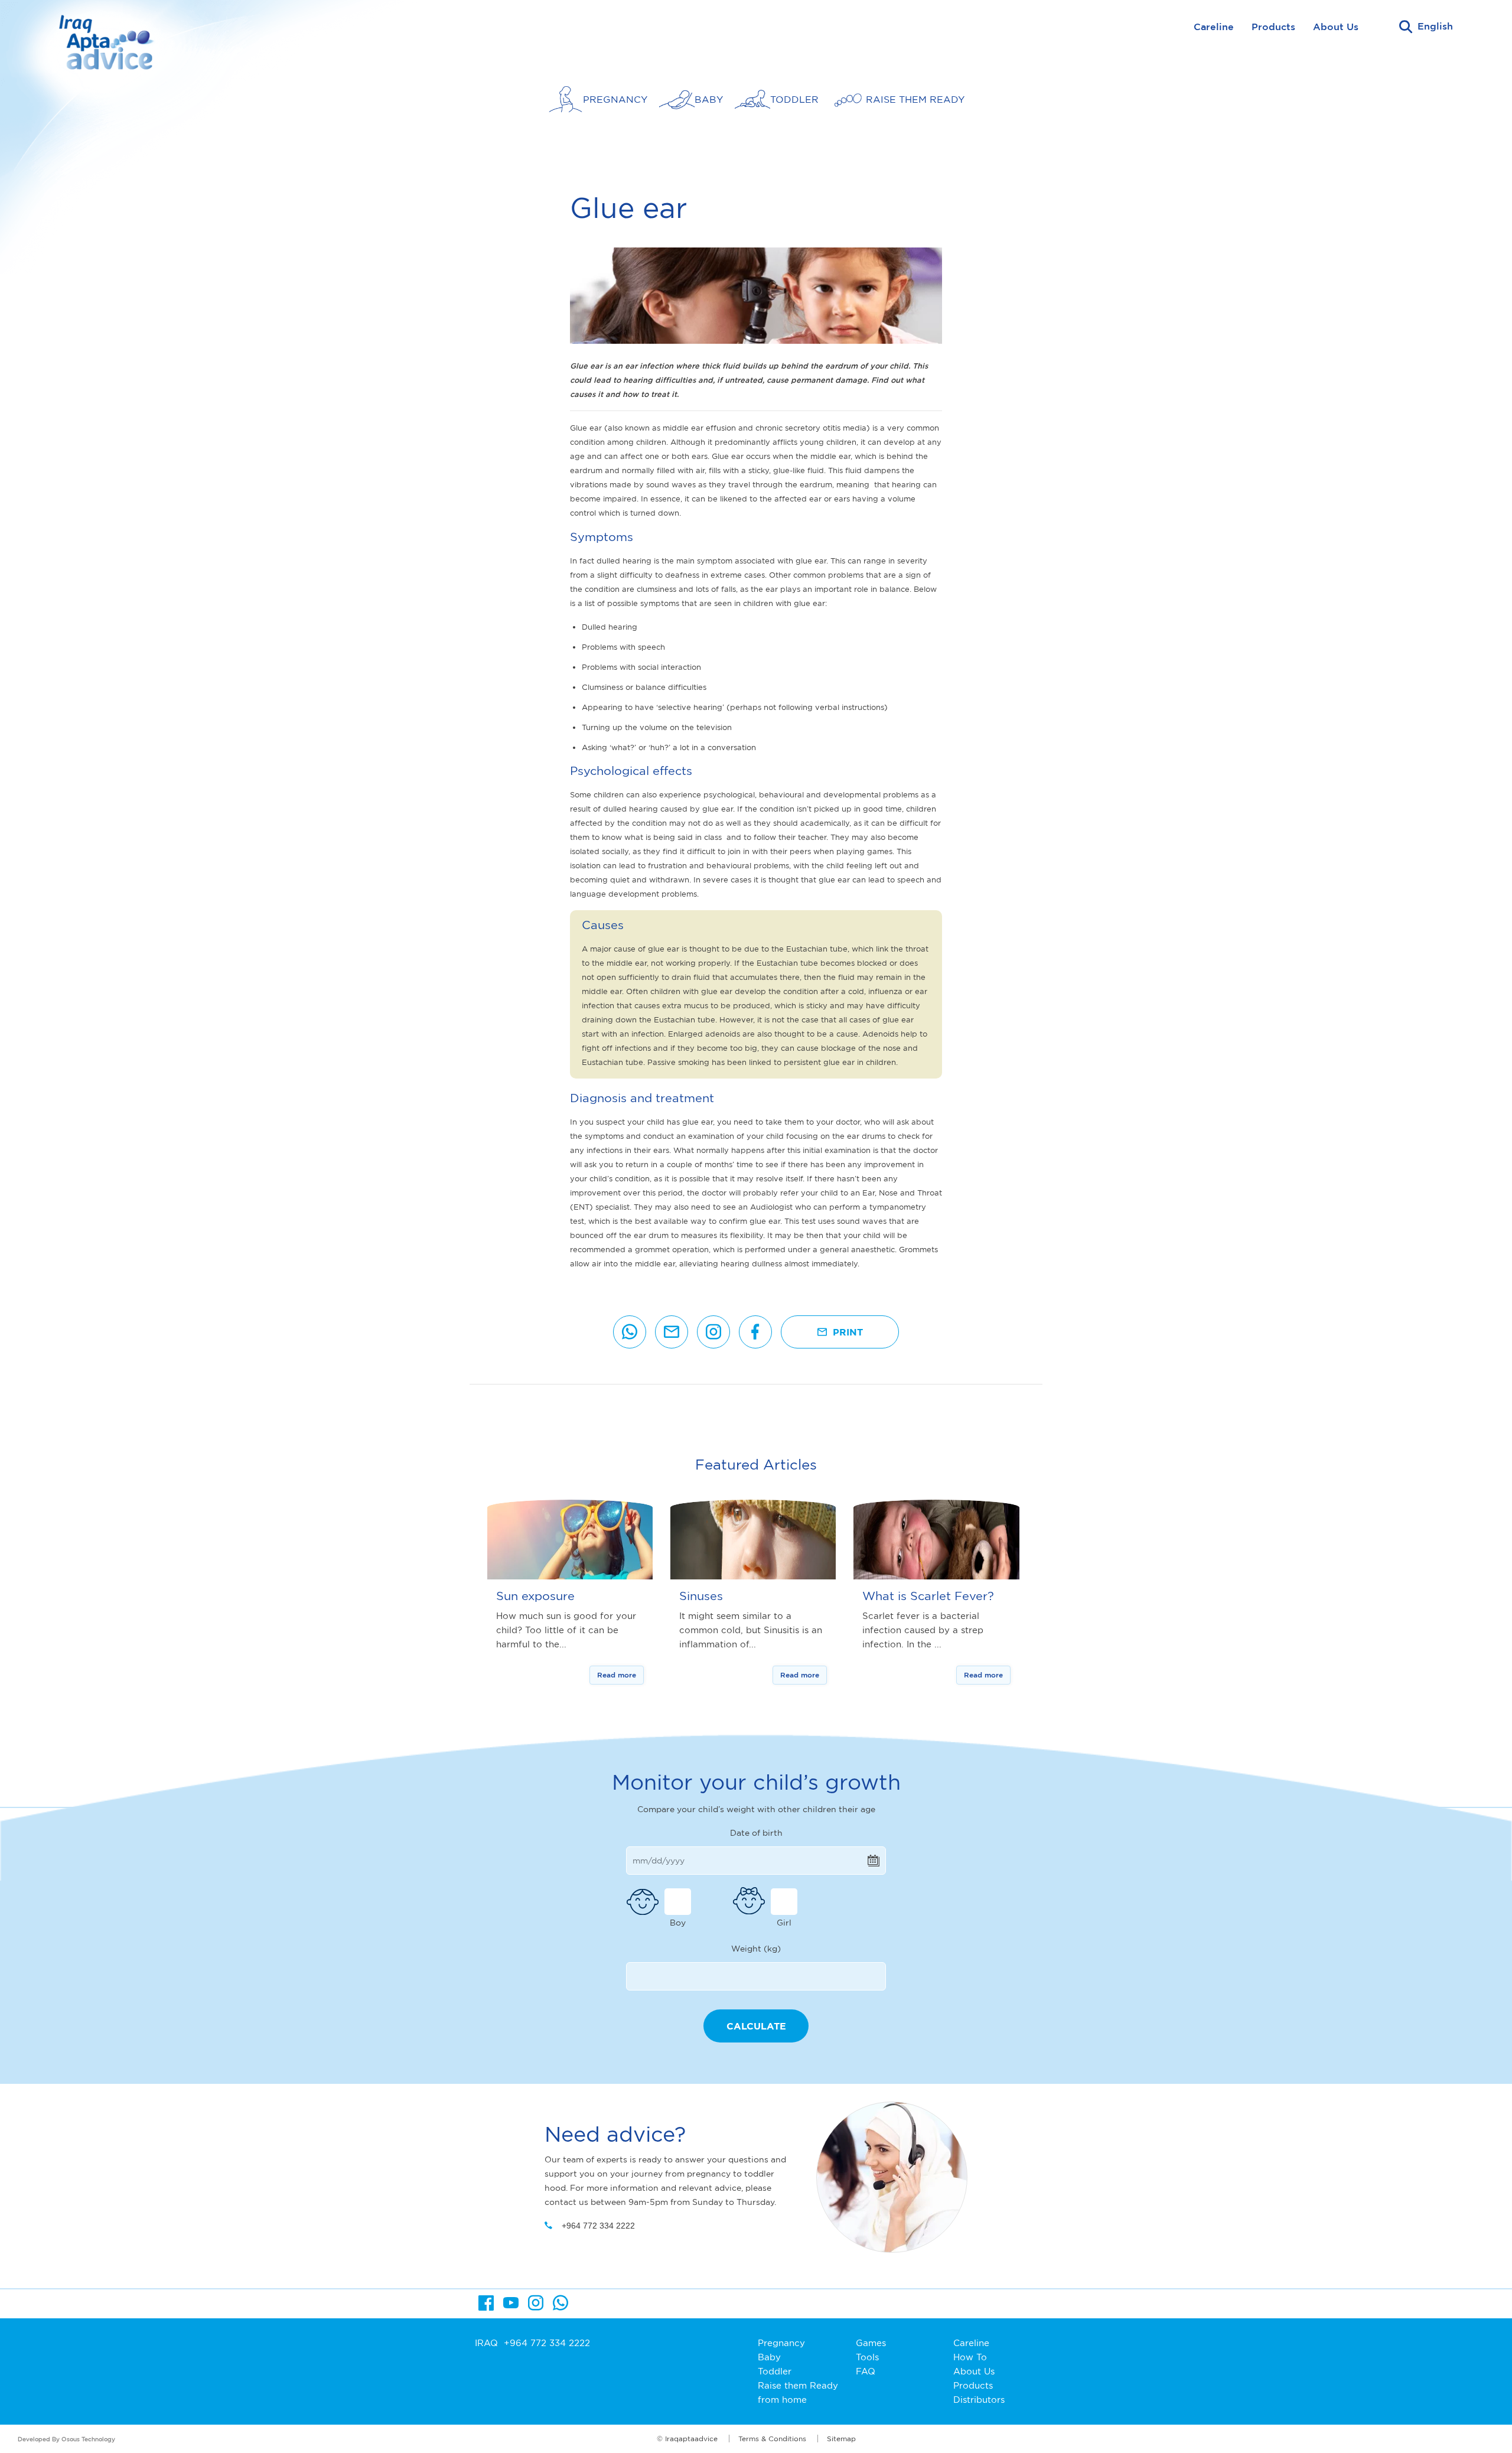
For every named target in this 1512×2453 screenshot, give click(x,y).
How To (970, 2357)
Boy (678, 1922)
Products (1273, 27)
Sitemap (841, 2439)
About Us (1336, 27)
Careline (1214, 27)
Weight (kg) (756, 1948)
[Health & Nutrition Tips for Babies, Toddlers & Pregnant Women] (111, 50)
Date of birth (756, 1833)
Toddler (775, 2371)
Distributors (979, 2400)
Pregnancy (781, 2343)
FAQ (866, 2371)
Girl (784, 1922)
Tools (867, 2357)
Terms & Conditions (772, 2439)
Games (871, 2343)
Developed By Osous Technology (66, 2439)
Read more (617, 1675)
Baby (769, 2357)
